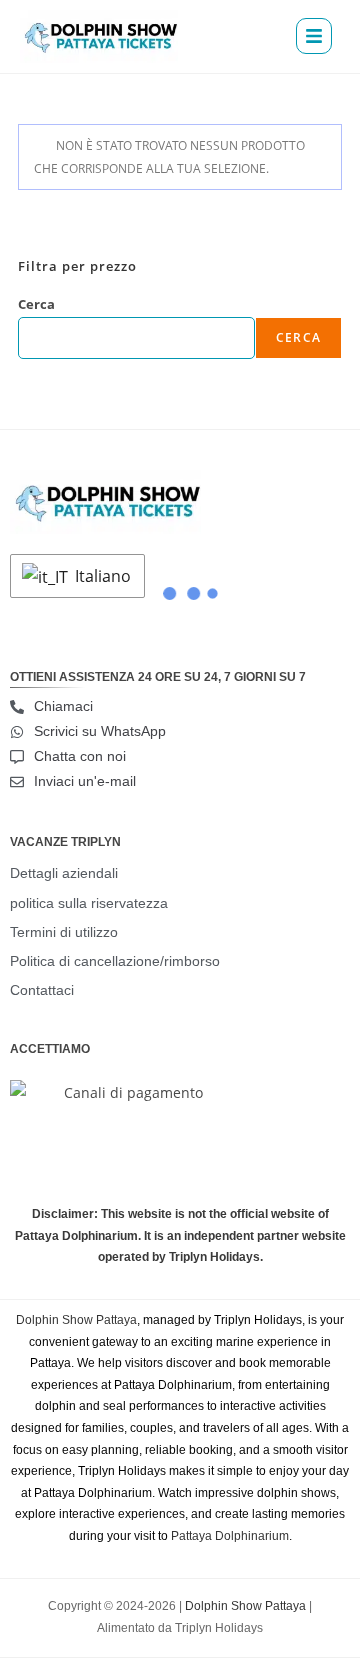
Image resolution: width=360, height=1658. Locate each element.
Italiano (101, 576)
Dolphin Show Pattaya (76, 1320)
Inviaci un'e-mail (85, 781)
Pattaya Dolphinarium (230, 1536)
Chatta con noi (80, 756)
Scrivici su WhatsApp (100, 731)
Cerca (36, 304)
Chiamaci (63, 706)
